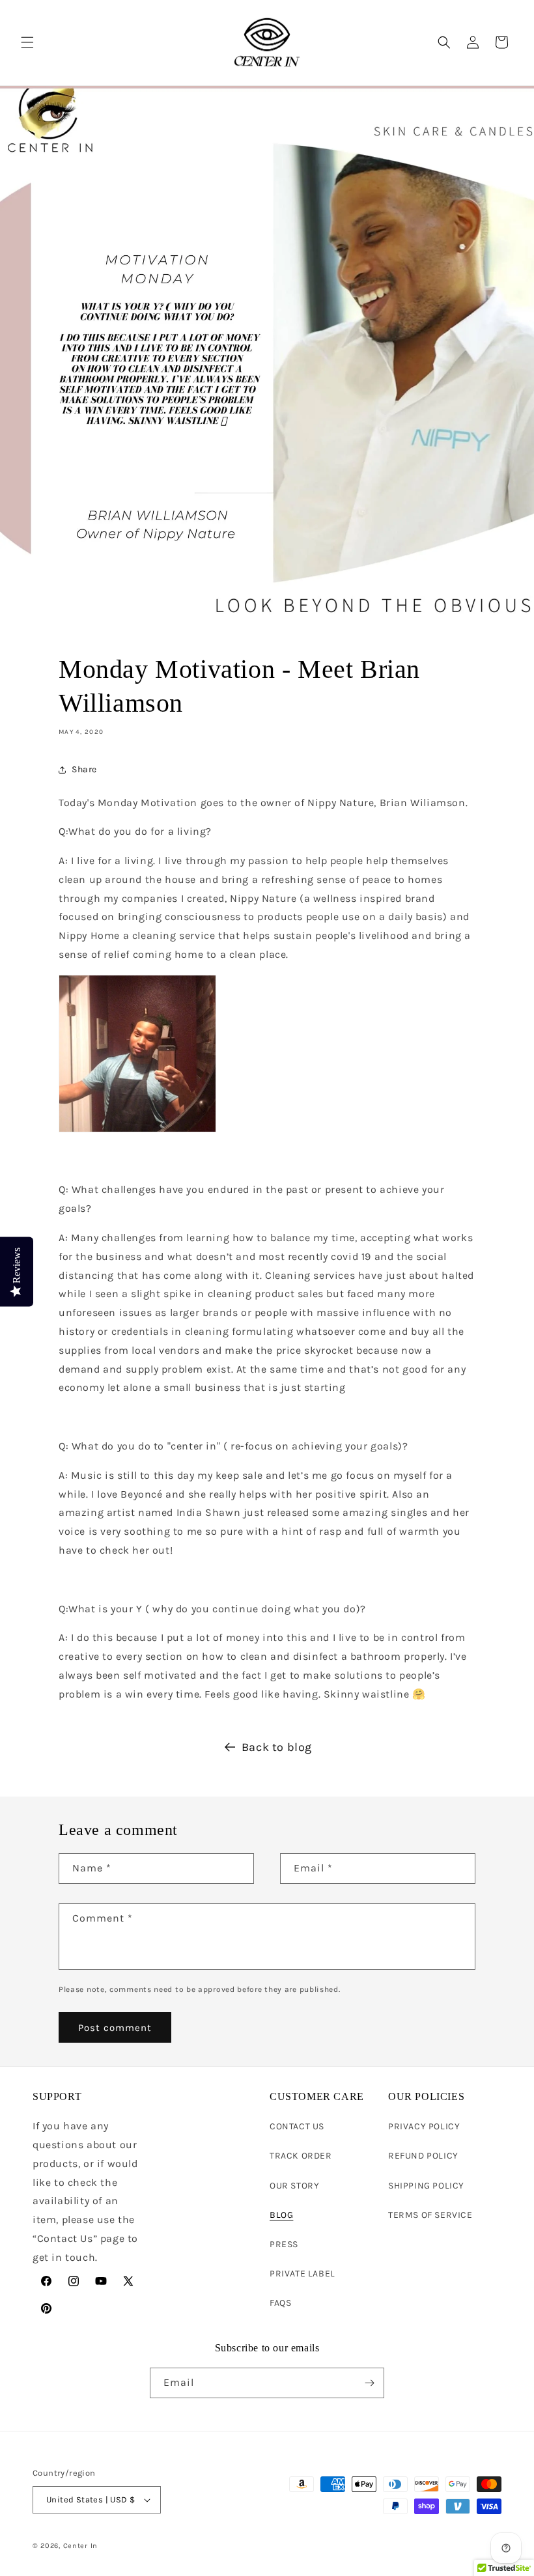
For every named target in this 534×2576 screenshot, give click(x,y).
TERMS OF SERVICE (430, 2215)
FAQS (280, 2303)
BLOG (281, 2215)
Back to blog (277, 1747)
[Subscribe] (369, 2383)
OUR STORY (294, 2186)
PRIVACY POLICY (424, 2126)
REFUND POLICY (423, 2156)
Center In (80, 2546)
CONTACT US (297, 2126)
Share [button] (84, 769)
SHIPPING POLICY (426, 2186)
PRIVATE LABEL (302, 2274)
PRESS (284, 2244)
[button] (27, 42)
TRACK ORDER (301, 2156)
